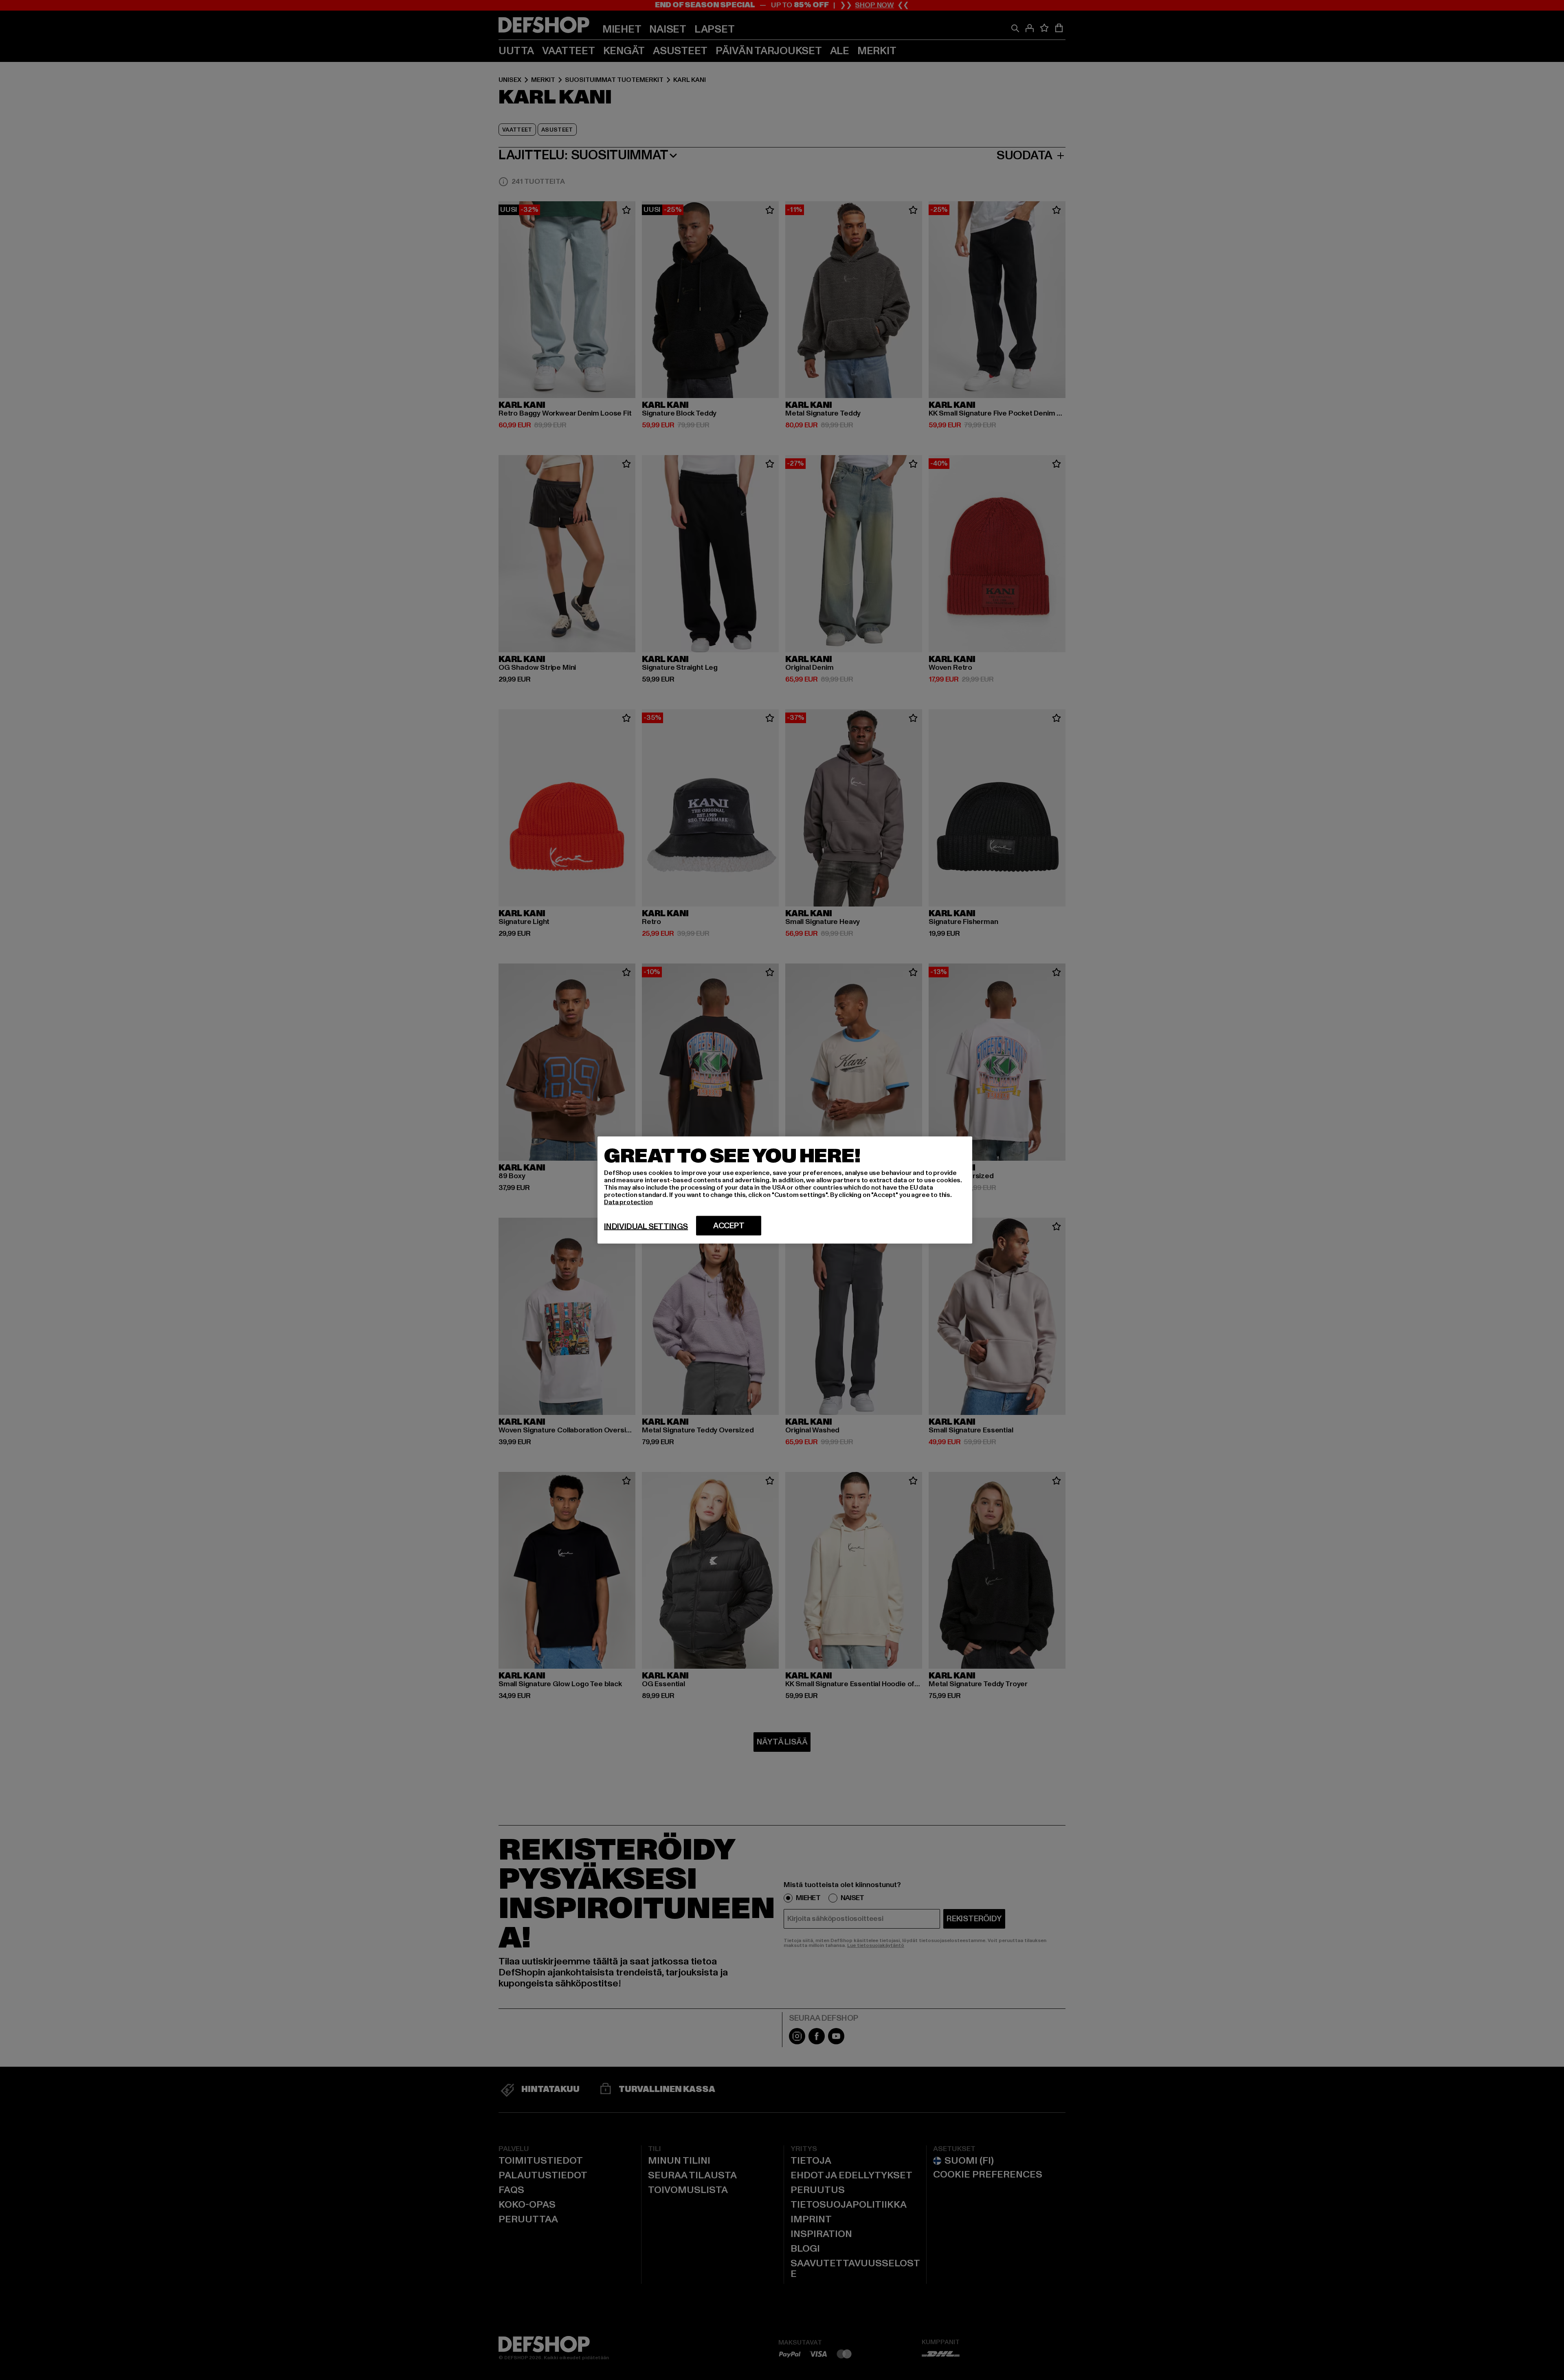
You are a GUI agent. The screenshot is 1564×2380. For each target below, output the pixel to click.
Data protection (628, 1202)
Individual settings (646, 1227)
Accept (729, 1226)
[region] (785, 1190)
